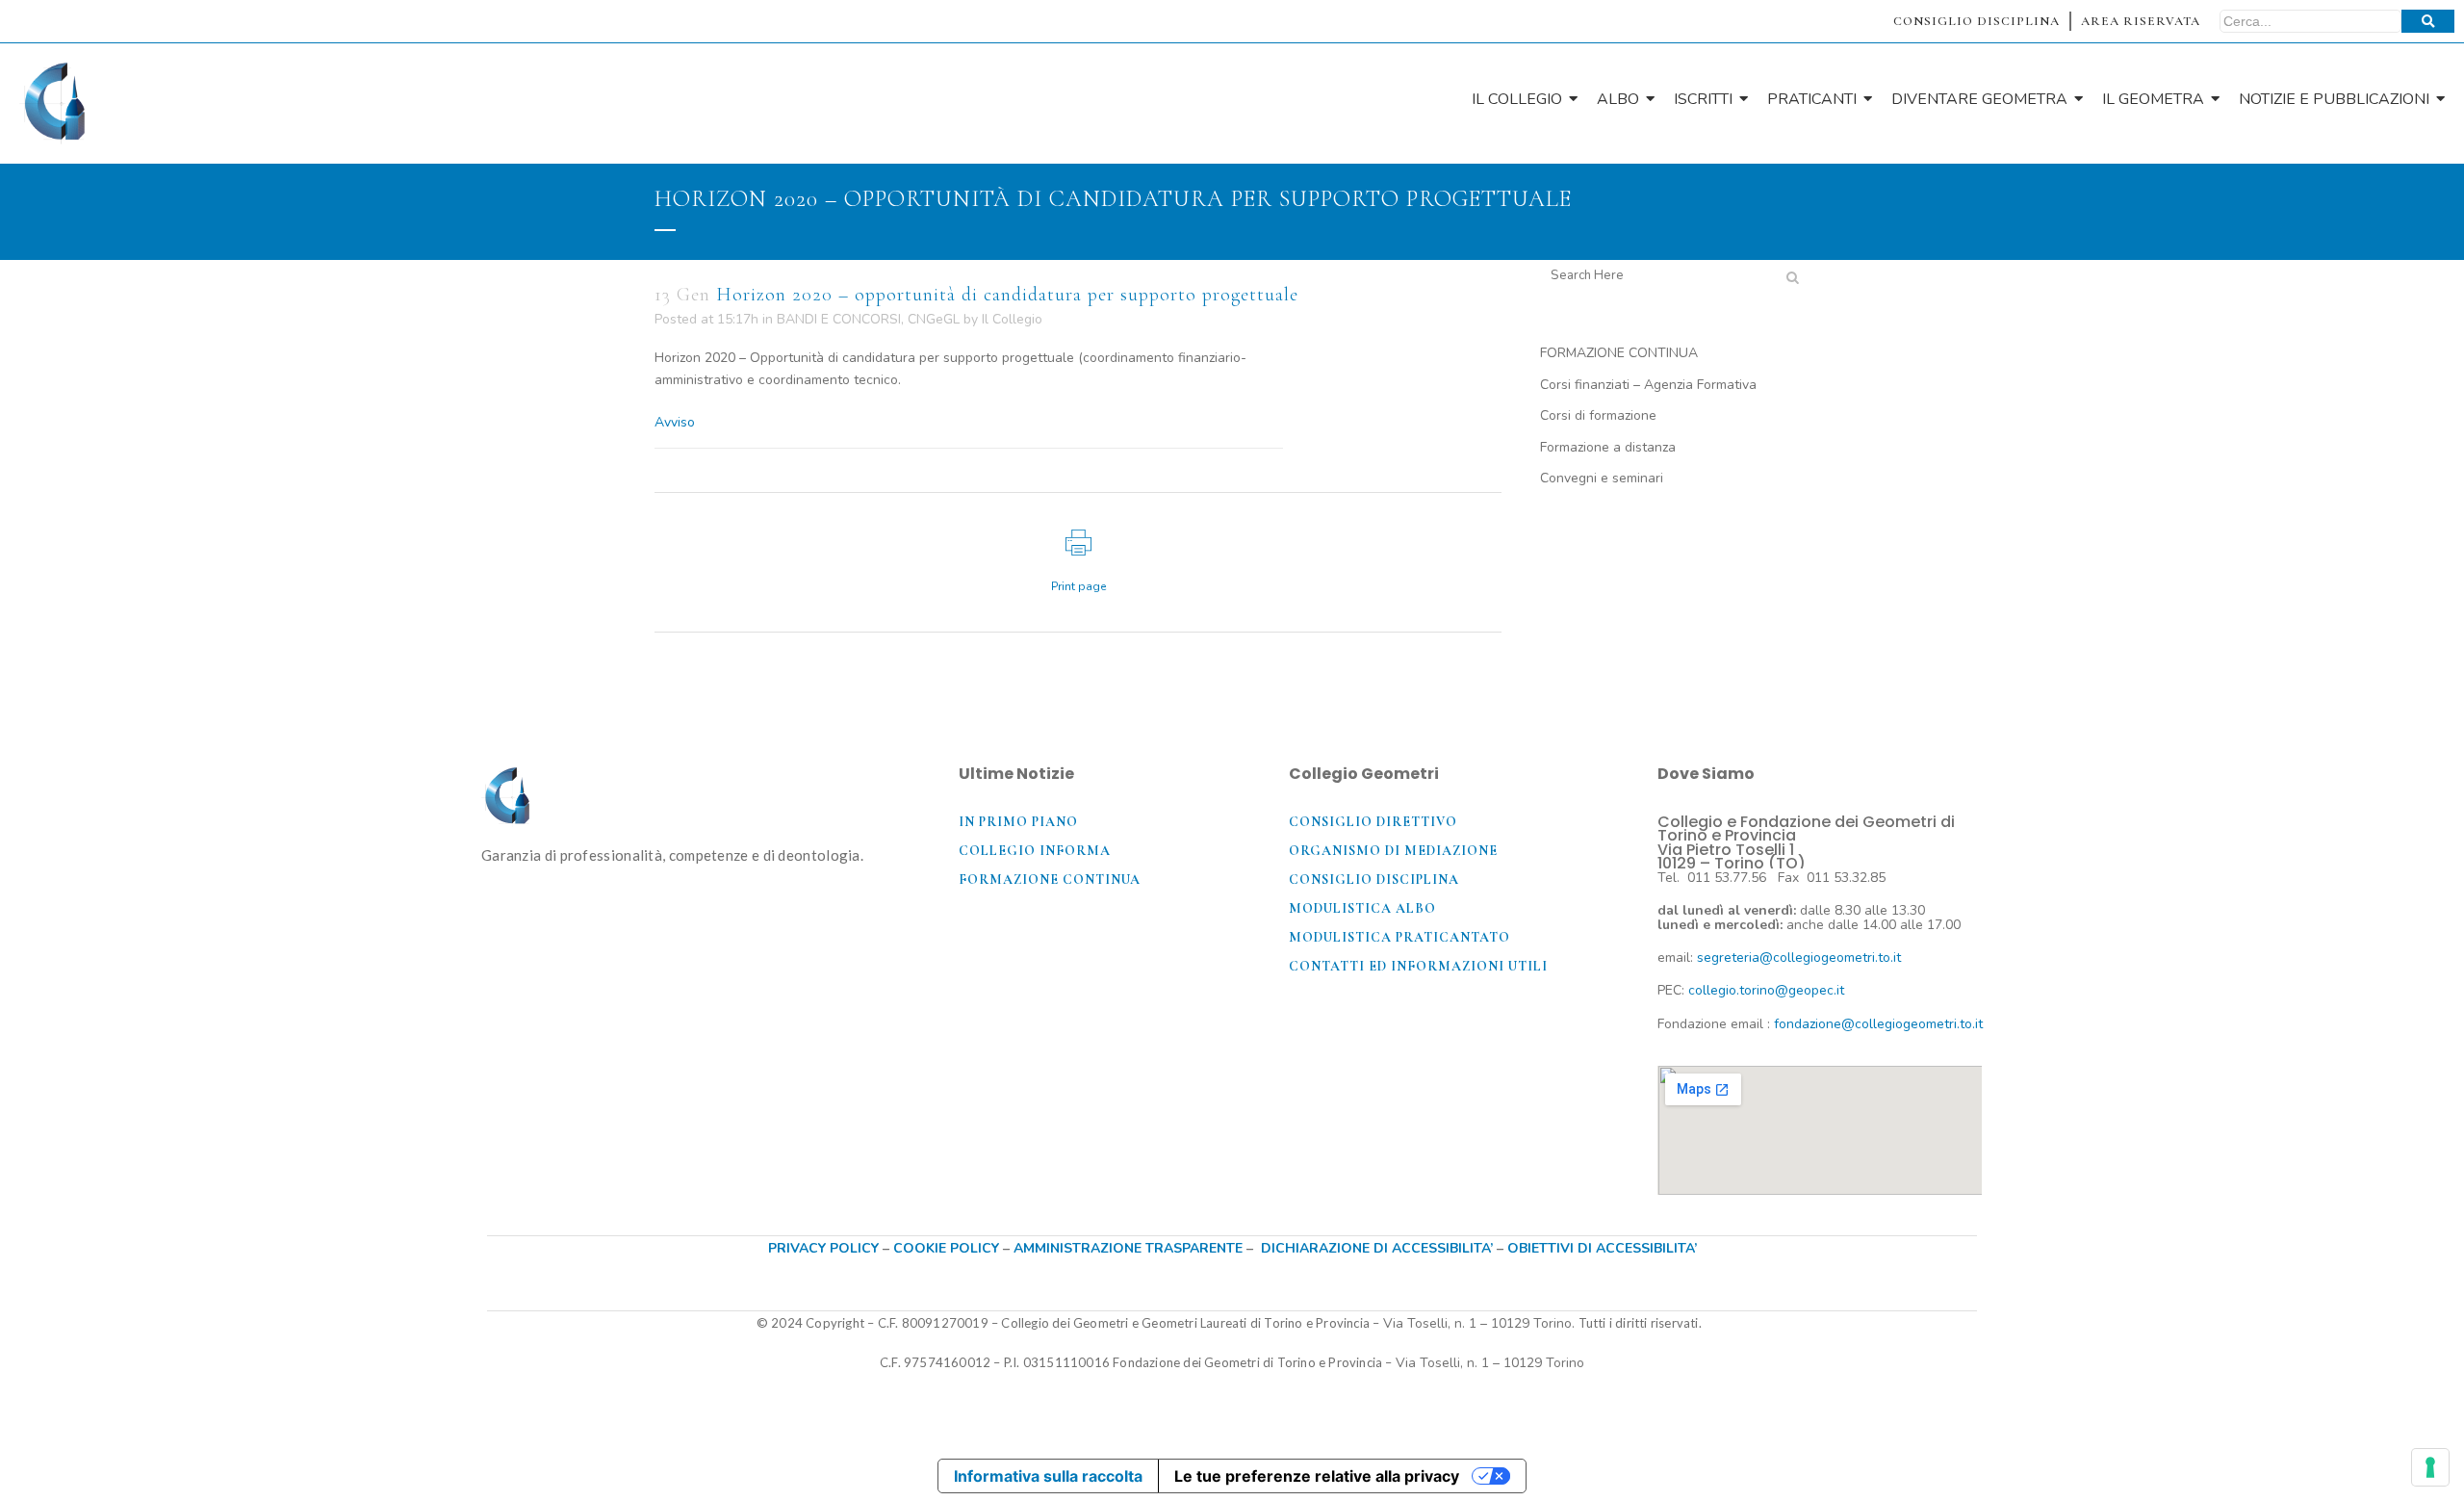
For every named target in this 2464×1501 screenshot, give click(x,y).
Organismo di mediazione (1393, 851)
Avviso (675, 422)
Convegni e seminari (1602, 478)
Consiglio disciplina (1374, 880)
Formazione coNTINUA (1050, 880)
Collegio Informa (1035, 851)
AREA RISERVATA (2141, 21)
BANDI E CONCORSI (839, 319)
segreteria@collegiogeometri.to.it (1799, 958)
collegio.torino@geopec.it (1766, 990)
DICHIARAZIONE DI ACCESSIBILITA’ (1377, 1248)
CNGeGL (934, 319)
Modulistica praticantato (1399, 937)
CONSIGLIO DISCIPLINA (1976, 21)
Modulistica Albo (1362, 908)
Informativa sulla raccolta (1048, 1476)
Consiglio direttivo (1373, 822)
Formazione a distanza (1608, 447)
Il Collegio (1012, 319)
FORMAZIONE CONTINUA (1619, 353)
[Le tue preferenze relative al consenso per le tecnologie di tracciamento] (2430, 1467)
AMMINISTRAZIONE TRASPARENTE (1128, 1248)
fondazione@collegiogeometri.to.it (1878, 1024)
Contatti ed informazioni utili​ (1418, 966)
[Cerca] (2428, 21)
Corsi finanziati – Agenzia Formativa (1648, 385)
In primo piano (1018, 822)
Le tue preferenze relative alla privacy (1317, 1476)
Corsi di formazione (1598, 415)
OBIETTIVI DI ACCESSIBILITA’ (1602, 1248)
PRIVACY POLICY (823, 1248)
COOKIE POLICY (948, 1248)
